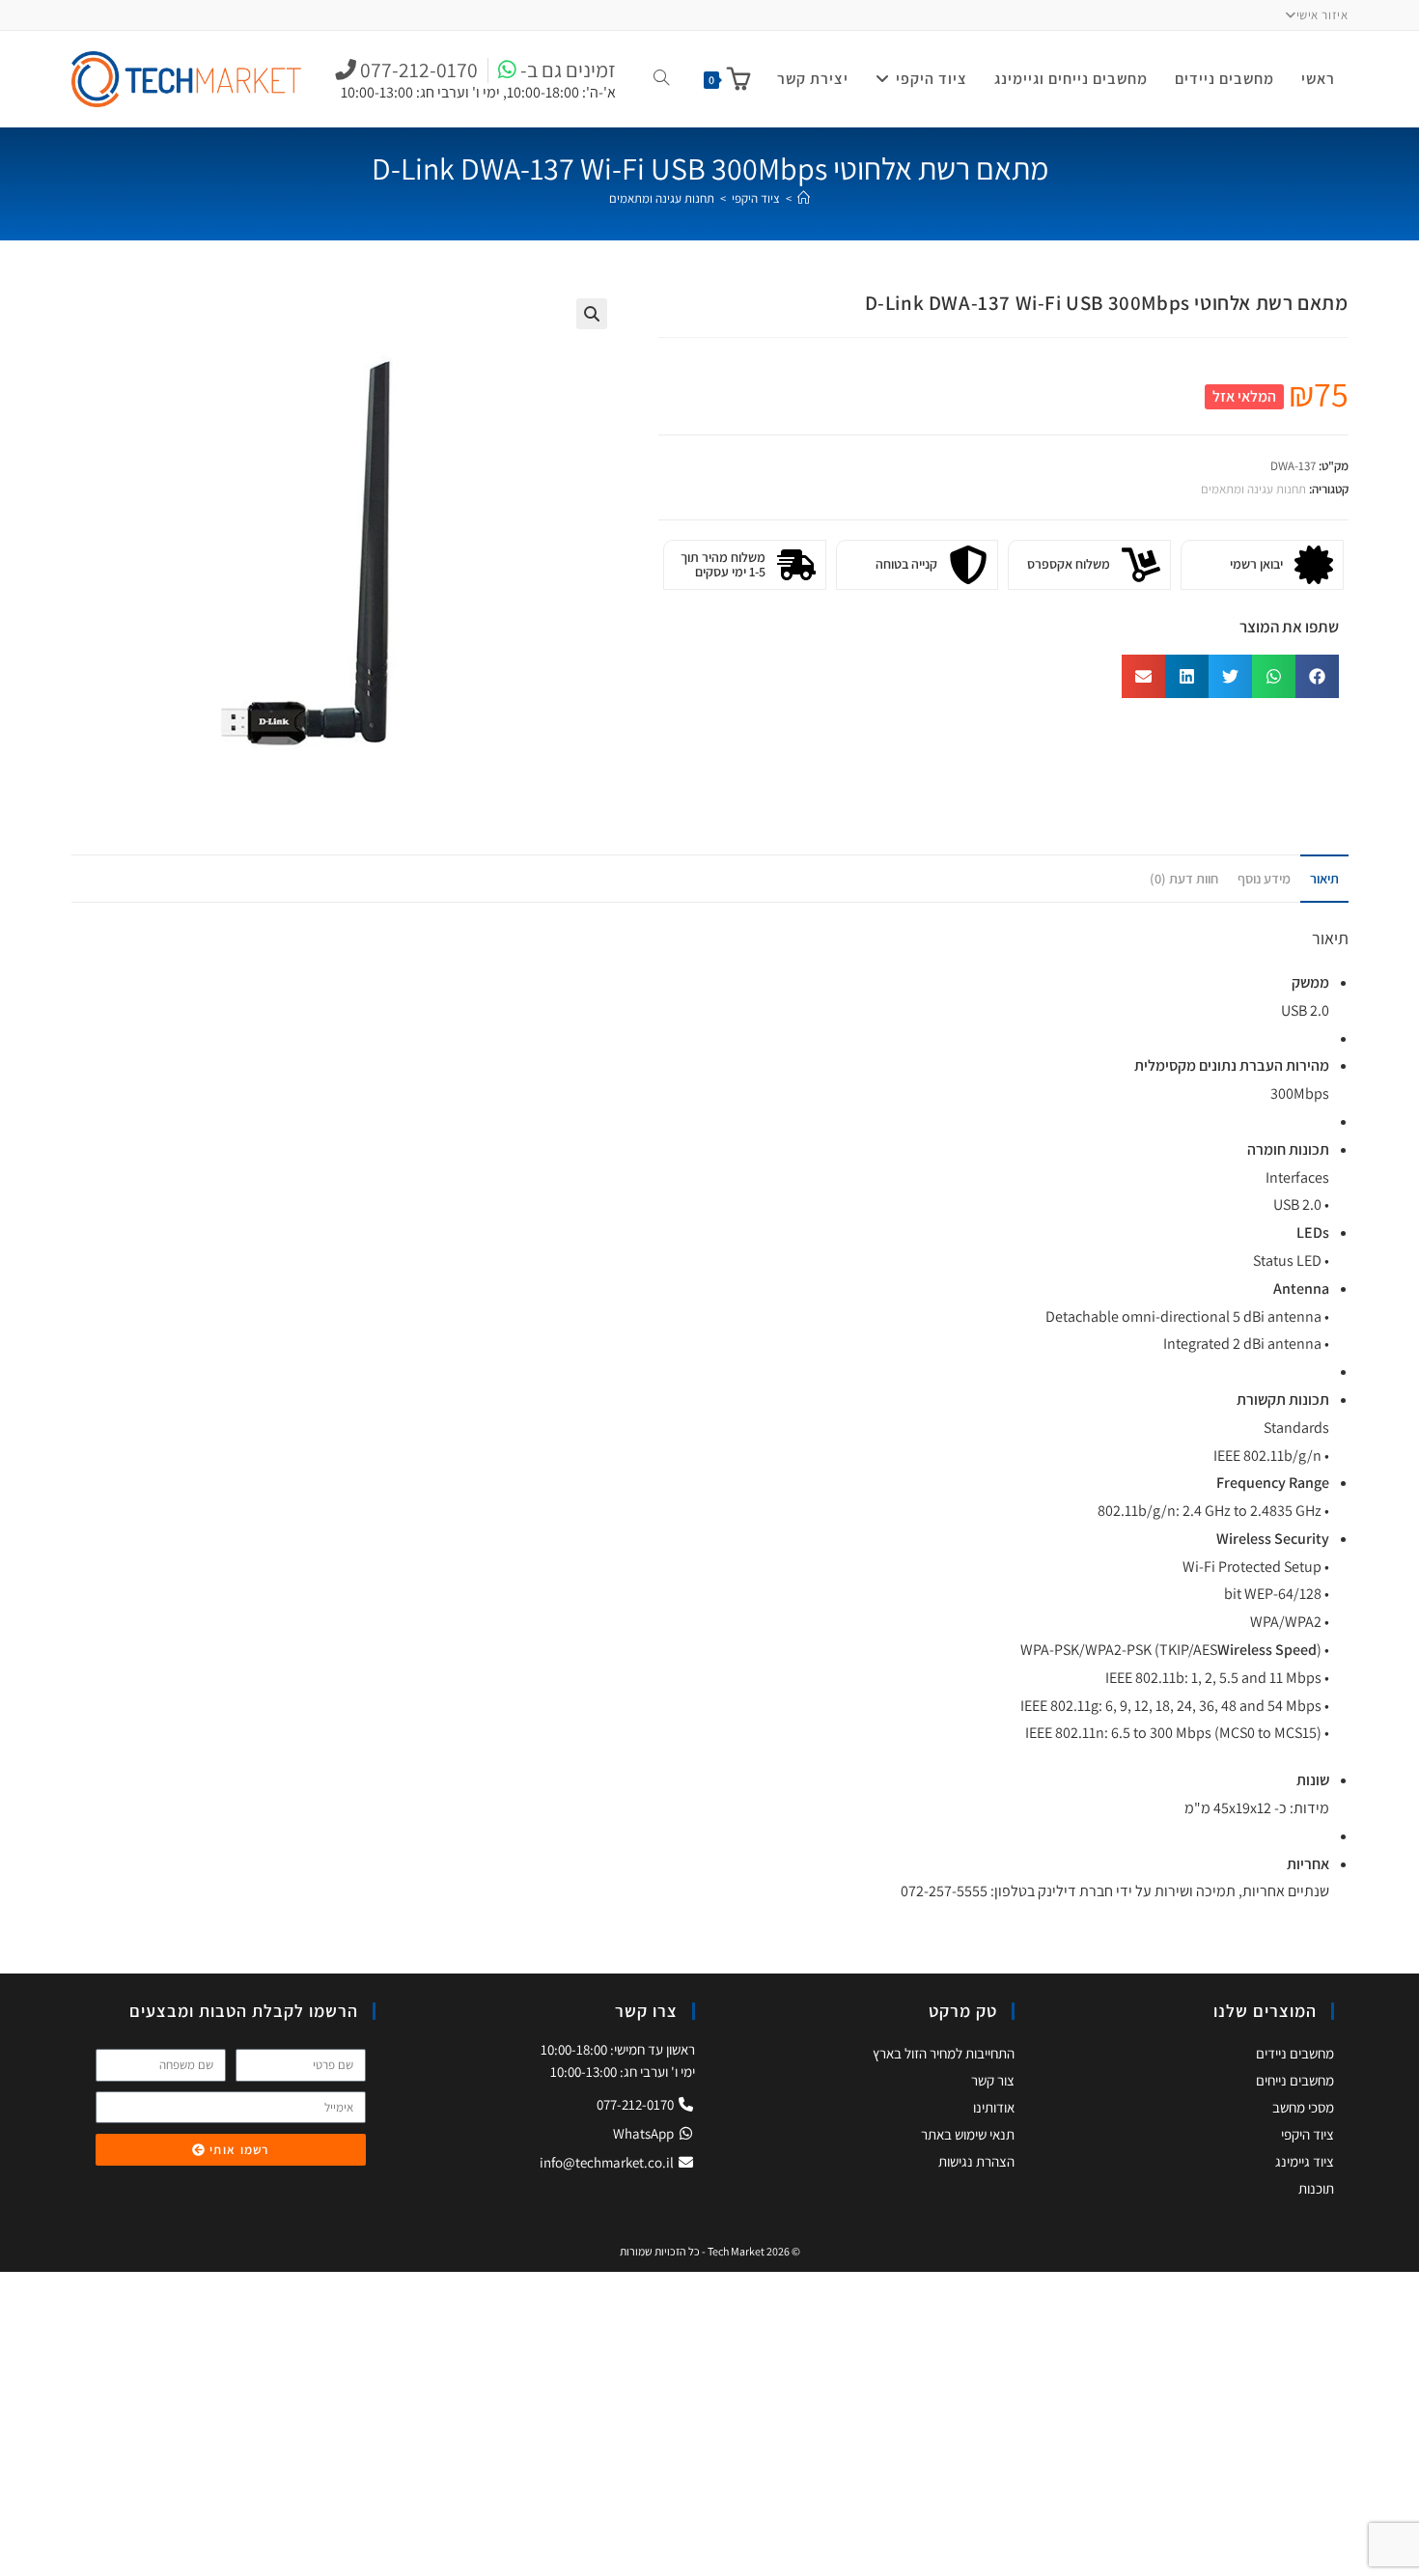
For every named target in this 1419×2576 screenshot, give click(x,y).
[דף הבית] (804, 198)
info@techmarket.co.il (607, 2162)
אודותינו (994, 2107)
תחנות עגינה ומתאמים (662, 198)
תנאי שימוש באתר (968, 2134)
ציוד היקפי (1308, 2134)
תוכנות (1316, 2188)
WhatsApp (645, 2133)
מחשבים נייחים (1295, 2080)
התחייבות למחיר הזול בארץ (944, 2053)
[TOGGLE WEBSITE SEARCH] (661, 79)
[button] (592, 314)
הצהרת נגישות (976, 2161)
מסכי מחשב (1303, 2107)
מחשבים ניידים (1295, 2053)
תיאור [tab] (1324, 878)
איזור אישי (1322, 15)
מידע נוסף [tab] (1264, 878)
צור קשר (993, 2080)
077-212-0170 (637, 2104)
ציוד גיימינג (1305, 2161)
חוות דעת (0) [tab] (1184, 878)
